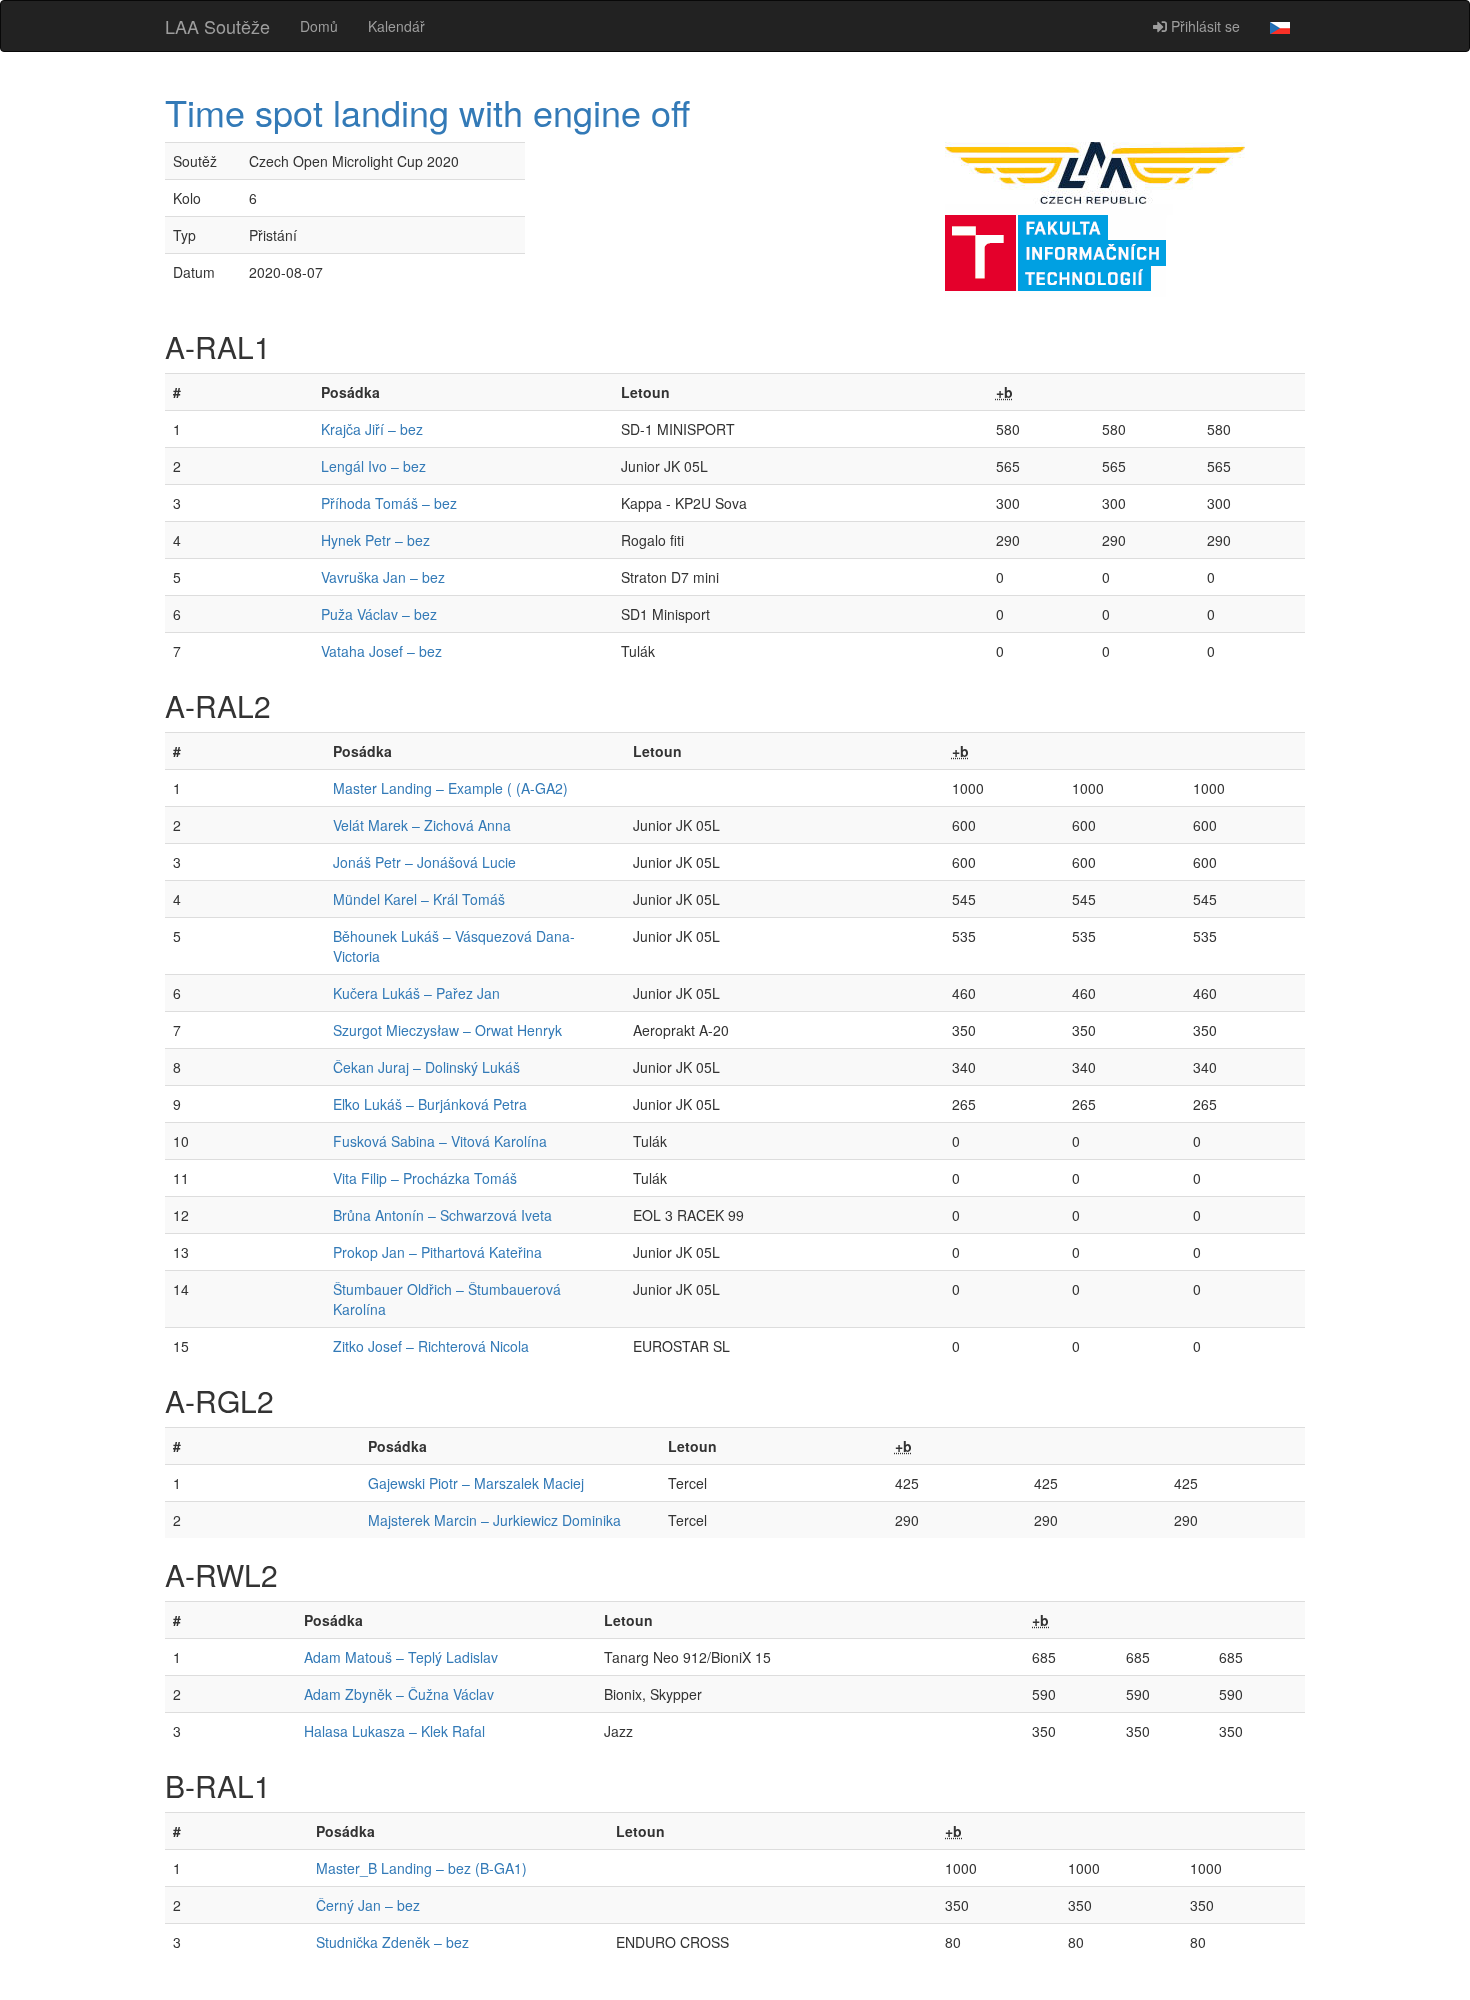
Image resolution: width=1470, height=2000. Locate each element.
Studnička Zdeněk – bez (392, 1942)
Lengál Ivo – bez (373, 466)
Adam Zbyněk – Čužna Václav (399, 1694)
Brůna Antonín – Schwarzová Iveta (442, 1215)
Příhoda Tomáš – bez (389, 503)
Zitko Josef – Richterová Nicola (431, 1346)
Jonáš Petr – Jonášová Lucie (424, 862)
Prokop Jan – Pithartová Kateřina (437, 1252)
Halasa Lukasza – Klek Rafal (394, 1731)
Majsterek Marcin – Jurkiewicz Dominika (494, 1520)
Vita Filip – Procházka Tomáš (425, 1178)
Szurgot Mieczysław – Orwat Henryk (447, 1030)
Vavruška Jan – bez (383, 577)
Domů (319, 26)
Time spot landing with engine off (427, 111)
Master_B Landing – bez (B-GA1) (421, 1868)
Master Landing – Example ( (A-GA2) (450, 788)
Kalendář (396, 26)
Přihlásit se (1203, 26)
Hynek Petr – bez (375, 540)
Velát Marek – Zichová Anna (422, 825)
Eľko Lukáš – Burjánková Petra (430, 1104)
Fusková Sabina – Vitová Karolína (440, 1141)
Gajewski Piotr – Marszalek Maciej (476, 1483)
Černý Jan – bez (368, 1905)
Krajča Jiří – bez (372, 429)
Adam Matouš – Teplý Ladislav (401, 1657)
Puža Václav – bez (379, 614)
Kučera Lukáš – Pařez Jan (416, 993)
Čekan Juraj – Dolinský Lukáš (426, 1067)
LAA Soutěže (217, 26)
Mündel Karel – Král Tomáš (419, 899)
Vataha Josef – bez (381, 651)
